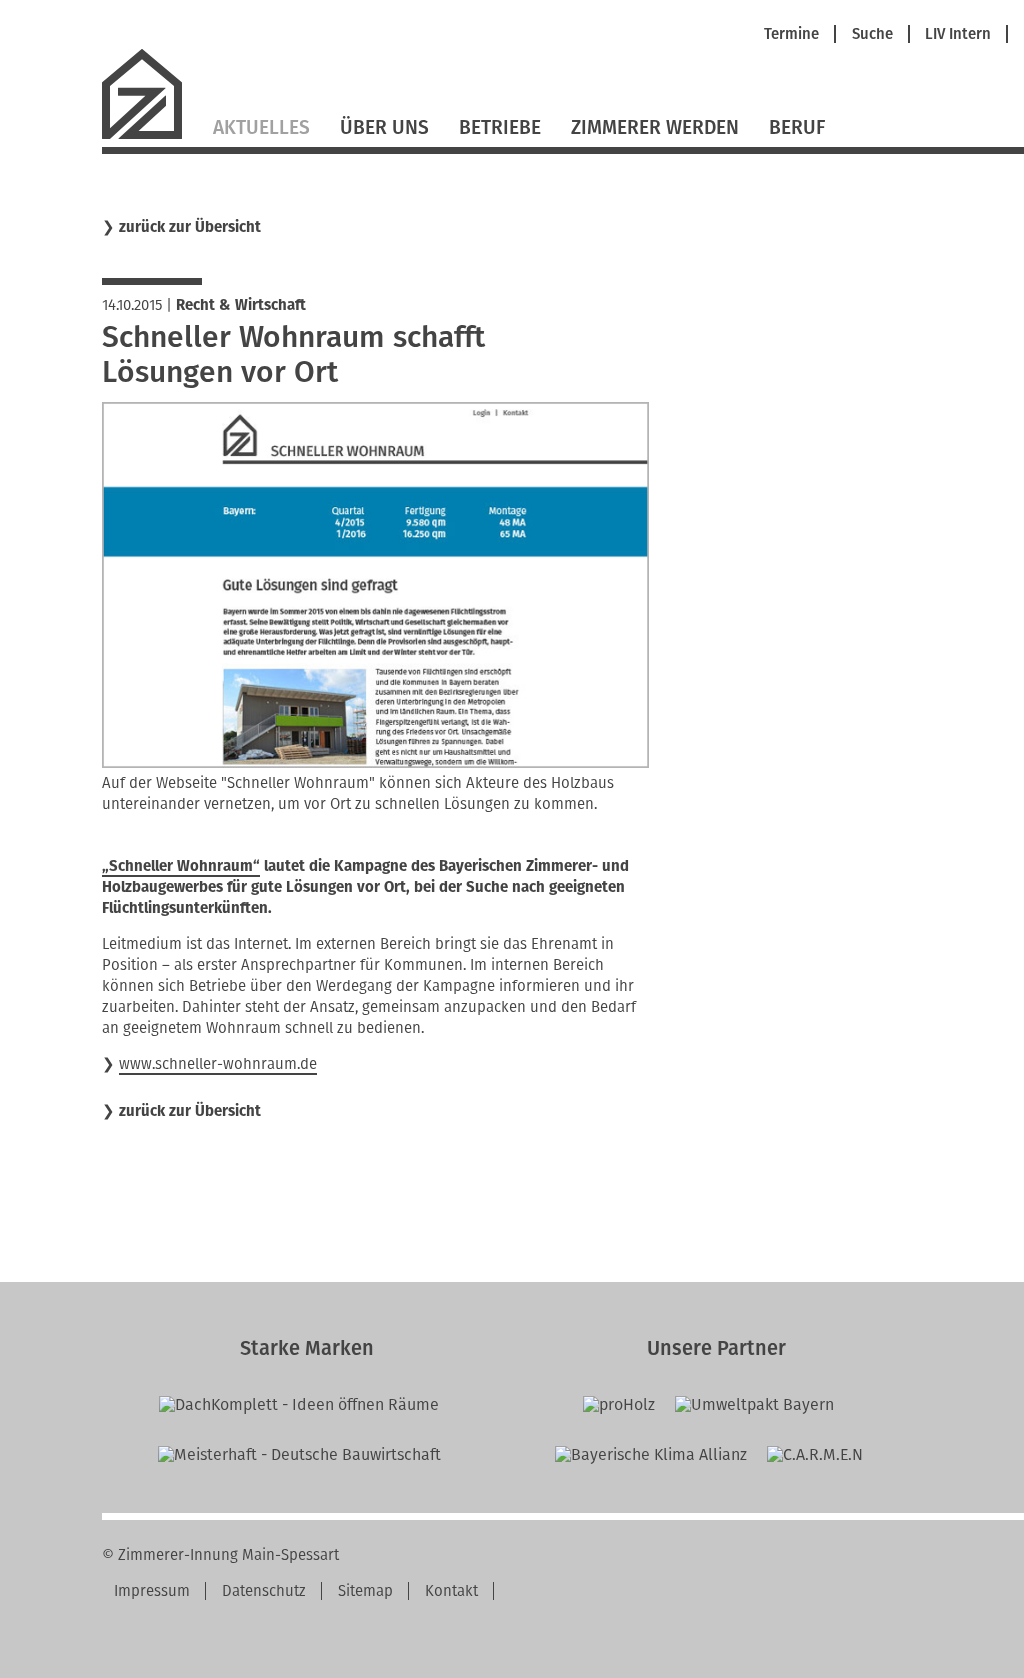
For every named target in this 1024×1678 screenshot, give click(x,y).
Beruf (797, 127)
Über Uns (384, 127)
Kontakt (451, 1591)
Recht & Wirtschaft (241, 305)
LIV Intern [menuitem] (958, 34)
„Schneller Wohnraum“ (181, 866)
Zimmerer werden (655, 127)
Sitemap (365, 1591)
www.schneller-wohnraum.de (218, 1064)
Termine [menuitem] (791, 34)
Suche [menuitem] (872, 34)
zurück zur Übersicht (190, 227)
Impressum (152, 1591)
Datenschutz (264, 1591)
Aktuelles (261, 127)
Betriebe (500, 127)
